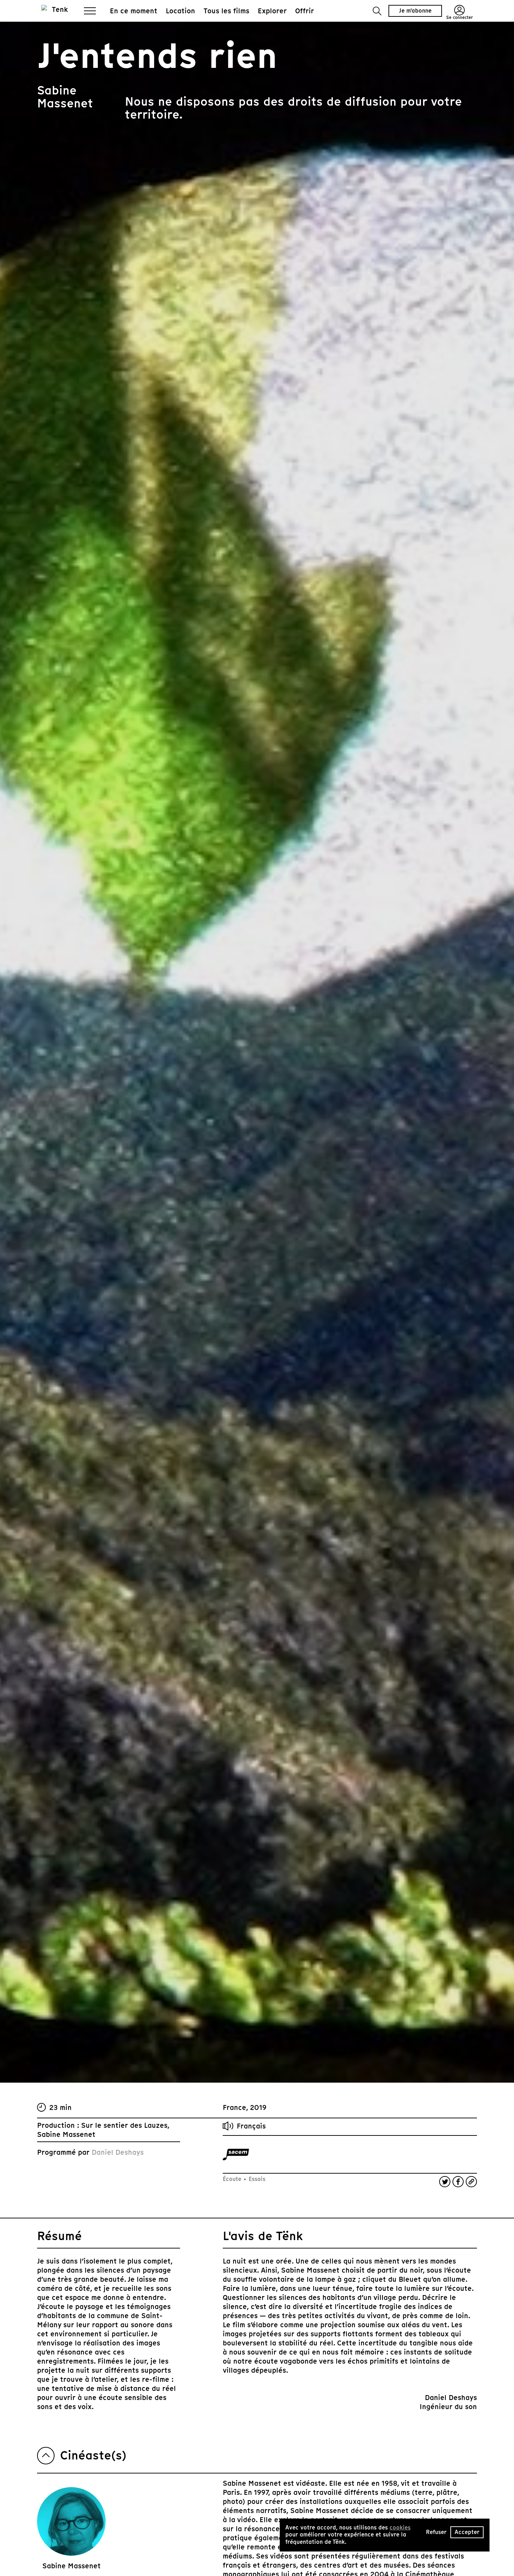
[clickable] (236, 2155)
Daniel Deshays (118, 2152)
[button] (377, 11)
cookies (400, 2528)
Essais (256, 2179)
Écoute (233, 2179)
